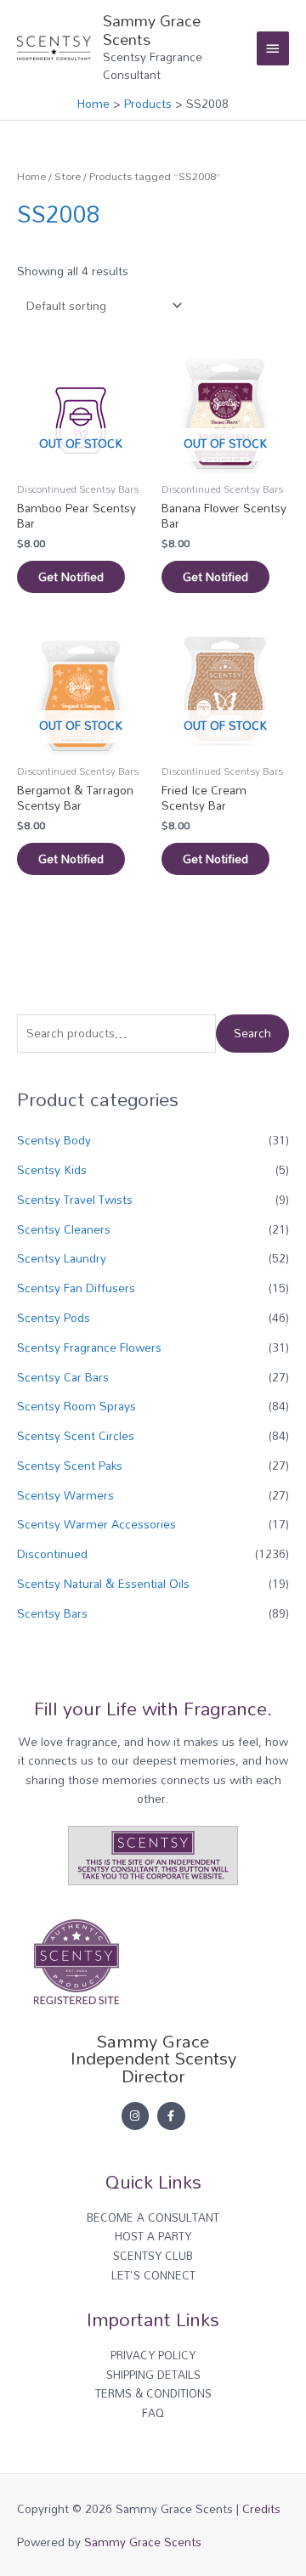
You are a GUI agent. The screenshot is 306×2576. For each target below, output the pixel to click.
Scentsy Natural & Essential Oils (103, 1583)
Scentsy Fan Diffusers (76, 1288)
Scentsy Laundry (62, 1258)
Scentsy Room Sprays (76, 1406)
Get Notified (71, 576)
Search (252, 1033)
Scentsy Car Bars (63, 1377)
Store (68, 176)
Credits (261, 2508)
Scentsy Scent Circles (76, 1435)
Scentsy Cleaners (64, 1229)
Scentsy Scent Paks (70, 1465)
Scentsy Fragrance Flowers (89, 1347)
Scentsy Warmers (65, 1495)
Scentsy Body (54, 1140)
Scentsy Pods (54, 1317)
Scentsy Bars (52, 1613)
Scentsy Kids (52, 1169)
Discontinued (52, 1554)
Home (31, 176)
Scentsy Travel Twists (75, 1199)
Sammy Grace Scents (152, 30)
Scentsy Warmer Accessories (96, 1524)
